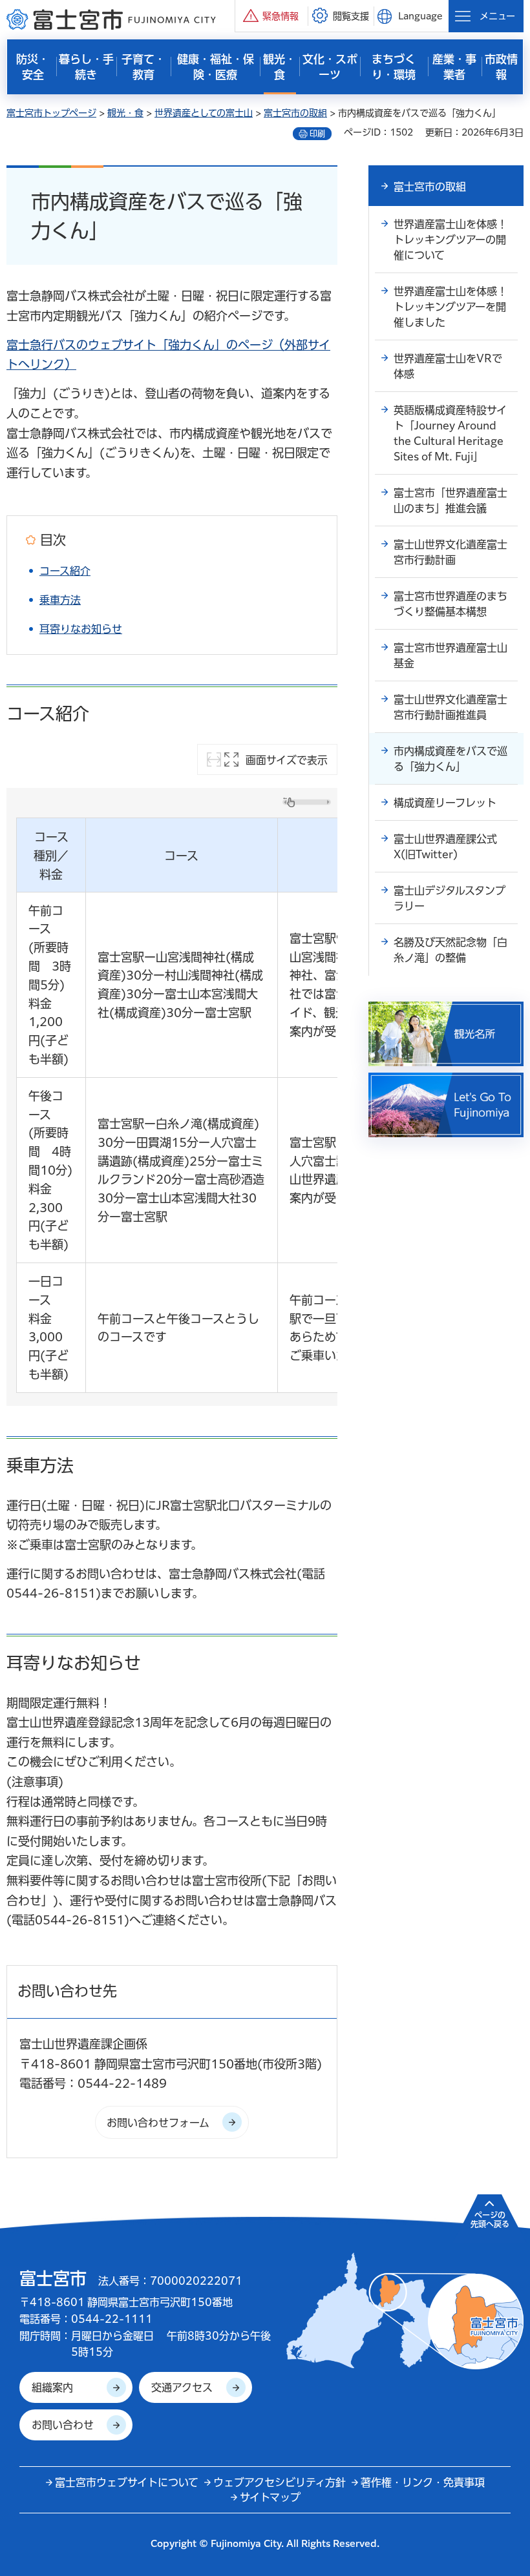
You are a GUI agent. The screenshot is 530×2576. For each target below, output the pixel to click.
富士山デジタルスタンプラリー (450, 898)
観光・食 (125, 113)
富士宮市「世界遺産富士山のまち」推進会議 (450, 500)
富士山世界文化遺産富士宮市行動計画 (450, 552)
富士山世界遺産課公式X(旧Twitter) (445, 847)
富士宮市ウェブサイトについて (127, 2482)
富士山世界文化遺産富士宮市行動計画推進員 (450, 707)
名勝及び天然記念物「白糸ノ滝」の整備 (450, 950)
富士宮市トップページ (51, 113)
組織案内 (52, 2387)
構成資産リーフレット (445, 803)
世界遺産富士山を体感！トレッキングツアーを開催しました (450, 307)
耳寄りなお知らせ (81, 629)
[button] (271, 16)
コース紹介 (65, 571)
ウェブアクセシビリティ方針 (280, 2482)
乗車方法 (60, 600)
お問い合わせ (63, 2425)
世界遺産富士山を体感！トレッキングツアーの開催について (450, 240)
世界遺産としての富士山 (204, 113)
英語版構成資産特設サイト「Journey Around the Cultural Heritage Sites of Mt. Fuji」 (450, 433)
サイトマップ (270, 2497)
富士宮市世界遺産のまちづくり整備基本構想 (450, 604)
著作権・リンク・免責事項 (423, 2482)
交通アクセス (182, 2387)
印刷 (317, 134)
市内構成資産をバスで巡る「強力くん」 (450, 759)
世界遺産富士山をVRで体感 (448, 366)
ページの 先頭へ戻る (490, 2220)
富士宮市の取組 (295, 113)
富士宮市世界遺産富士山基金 (450, 655)
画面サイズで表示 (287, 760)
